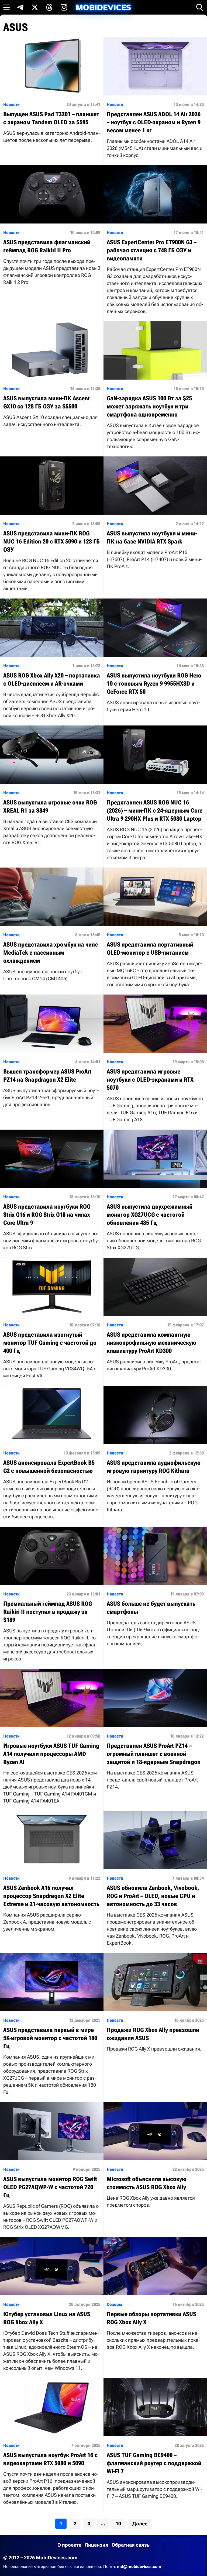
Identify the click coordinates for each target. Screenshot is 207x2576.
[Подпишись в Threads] (49, 7)
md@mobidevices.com (139, 2567)
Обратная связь (131, 2545)
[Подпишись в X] (35, 7)
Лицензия (96, 2545)
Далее (140, 2524)
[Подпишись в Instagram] (64, 7)
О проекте (69, 2545)
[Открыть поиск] (200, 7)
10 (118, 2524)
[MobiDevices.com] (103, 7)
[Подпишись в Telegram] (20, 7)
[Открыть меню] (6, 7)
